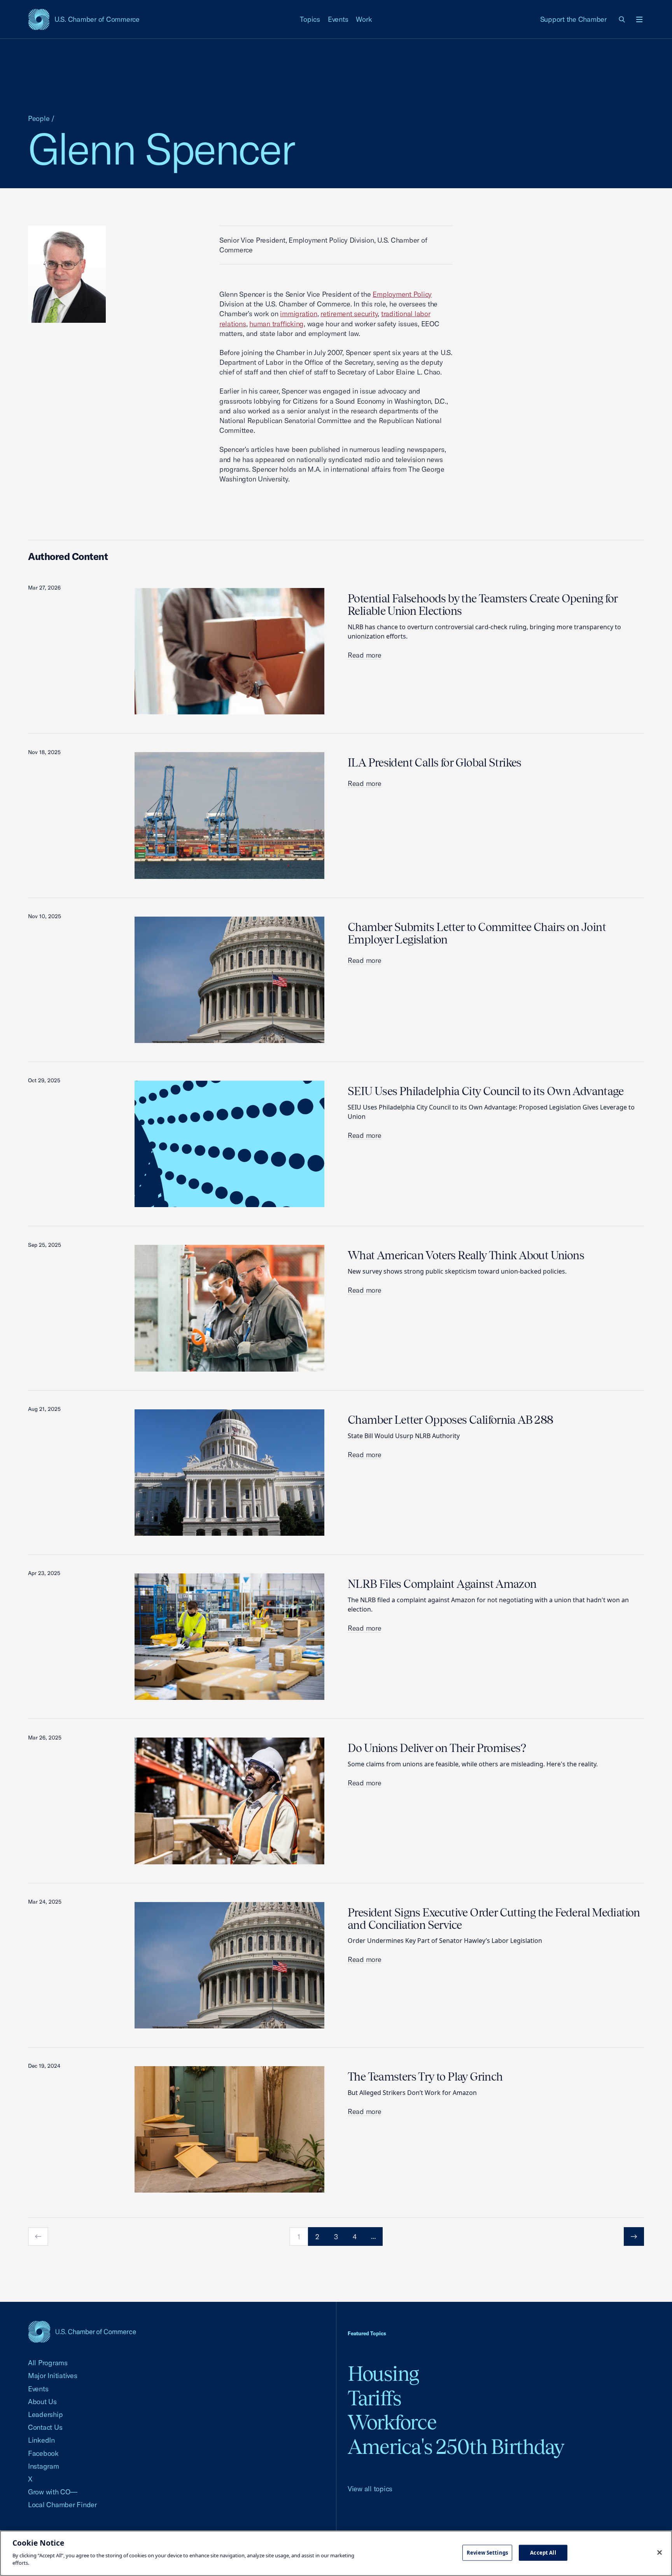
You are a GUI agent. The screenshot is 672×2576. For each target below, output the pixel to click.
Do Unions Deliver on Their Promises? (437, 1748)
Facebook (43, 2453)
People (39, 118)
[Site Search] (622, 19)
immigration (298, 314)
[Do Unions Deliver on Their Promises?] (229, 1801)
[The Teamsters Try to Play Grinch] (229, 2129)
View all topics (370, 2489)
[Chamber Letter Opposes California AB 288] (229, 1473)
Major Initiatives (53, 2376)
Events (338, 19)
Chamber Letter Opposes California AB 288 (451, 1420)
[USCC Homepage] (82, 2332)
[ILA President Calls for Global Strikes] (229, 815)
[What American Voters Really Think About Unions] (229, 1308)
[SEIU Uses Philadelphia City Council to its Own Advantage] (229, 1144)
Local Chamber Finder (62, 2505)
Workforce (392, 2422)
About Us (42, 2402)
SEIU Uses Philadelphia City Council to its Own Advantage (486, 1091)
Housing (383, 2374)
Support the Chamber (573, 19)
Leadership (45, 2414)
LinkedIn (41, 2440)
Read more (365, 655)
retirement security (349, 314)
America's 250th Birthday (456, 2447)
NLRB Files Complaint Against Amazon (442, 1584)
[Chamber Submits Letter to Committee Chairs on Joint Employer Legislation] (229, 980)
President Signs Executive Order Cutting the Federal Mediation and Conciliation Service (494, 1919)
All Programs (48, 2363)
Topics (310, 19)
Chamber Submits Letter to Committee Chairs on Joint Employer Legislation (477, 933)
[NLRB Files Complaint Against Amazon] (229, 1637)
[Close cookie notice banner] (660, 2552)
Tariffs (374, 2398)
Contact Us (45, 2427)
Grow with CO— (53, 2492)
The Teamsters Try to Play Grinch (425, 2077)
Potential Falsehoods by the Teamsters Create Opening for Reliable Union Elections (483, 605)
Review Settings (487, 2552)
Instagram (44, 2466)
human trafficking (276, 324)
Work (364, 19)
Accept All (543, 2552)
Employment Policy (402, 294)
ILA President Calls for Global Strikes (435, 763)
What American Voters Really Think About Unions (466, 1255)
